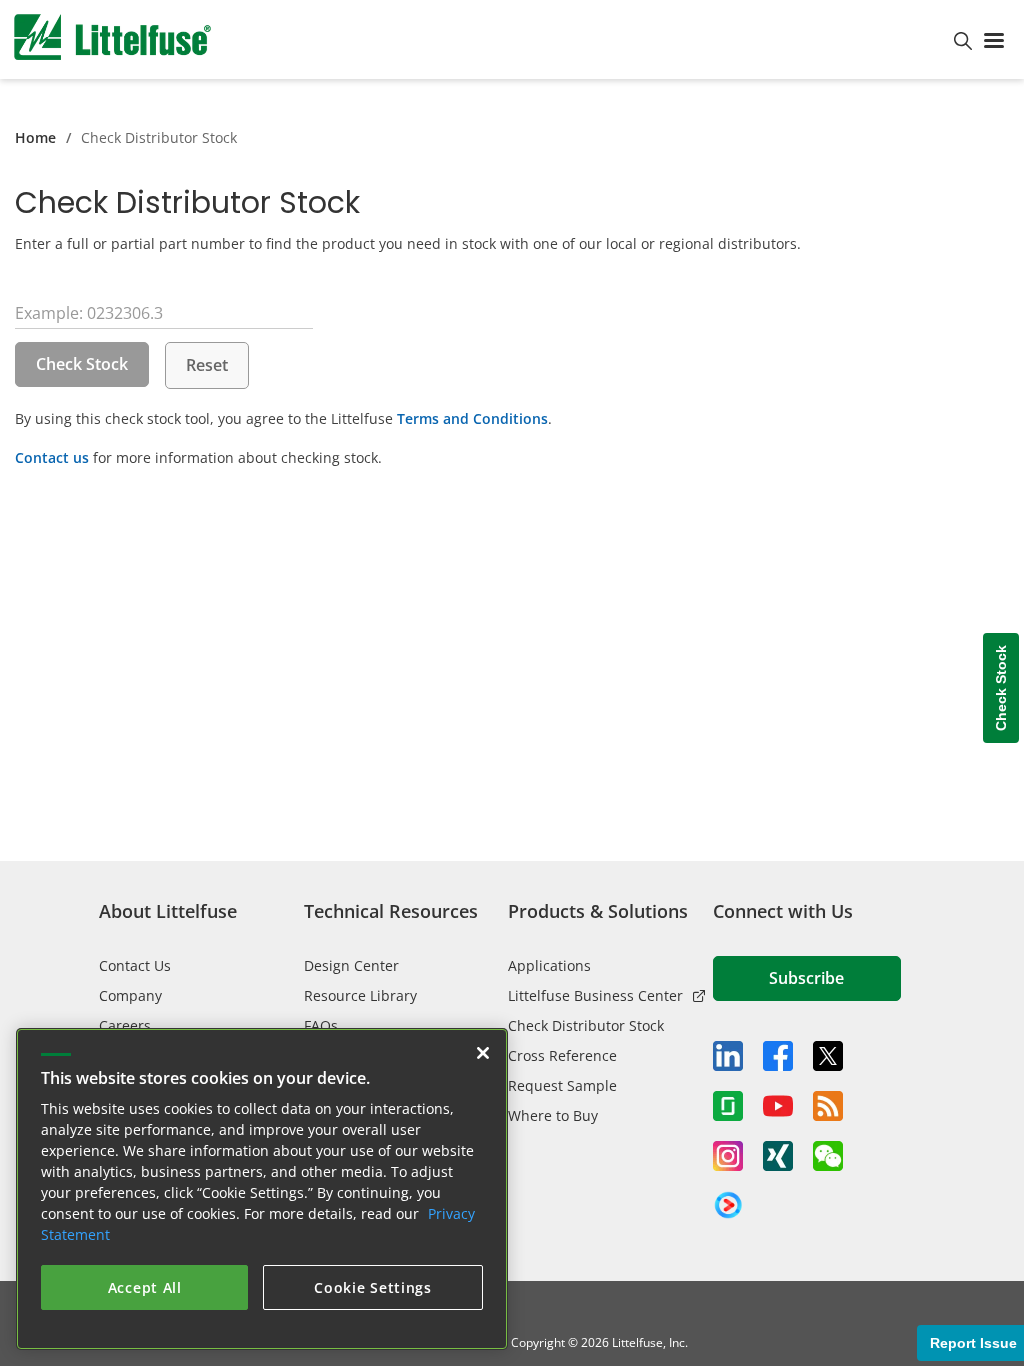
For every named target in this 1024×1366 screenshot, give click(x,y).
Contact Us (135, 965)
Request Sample (562, 1085)
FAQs (321, 1025)
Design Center (351, 965)
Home (35, 137)
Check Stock (82, 364)
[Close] (483, 1053)
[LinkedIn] (728, 1056)
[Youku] (728, 1206)
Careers (125, 1025)
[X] (828, 1056)
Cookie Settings (373, 1287)
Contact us (52, 457)
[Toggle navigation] (998, 39)
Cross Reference (562, 1055)
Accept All (145, 1287)
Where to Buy (553, 1115)
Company (130, 995)
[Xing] (778, 1156)
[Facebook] (778, 1056)
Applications (549, 965)
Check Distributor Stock (586, 1025)
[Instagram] (728, 1156)
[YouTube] (778, 1106)
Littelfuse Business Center (595, 995)
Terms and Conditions (472, 418)
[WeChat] (828, 1156)
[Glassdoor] (728, 1106)
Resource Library (360, 995)
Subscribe (806, 978)
